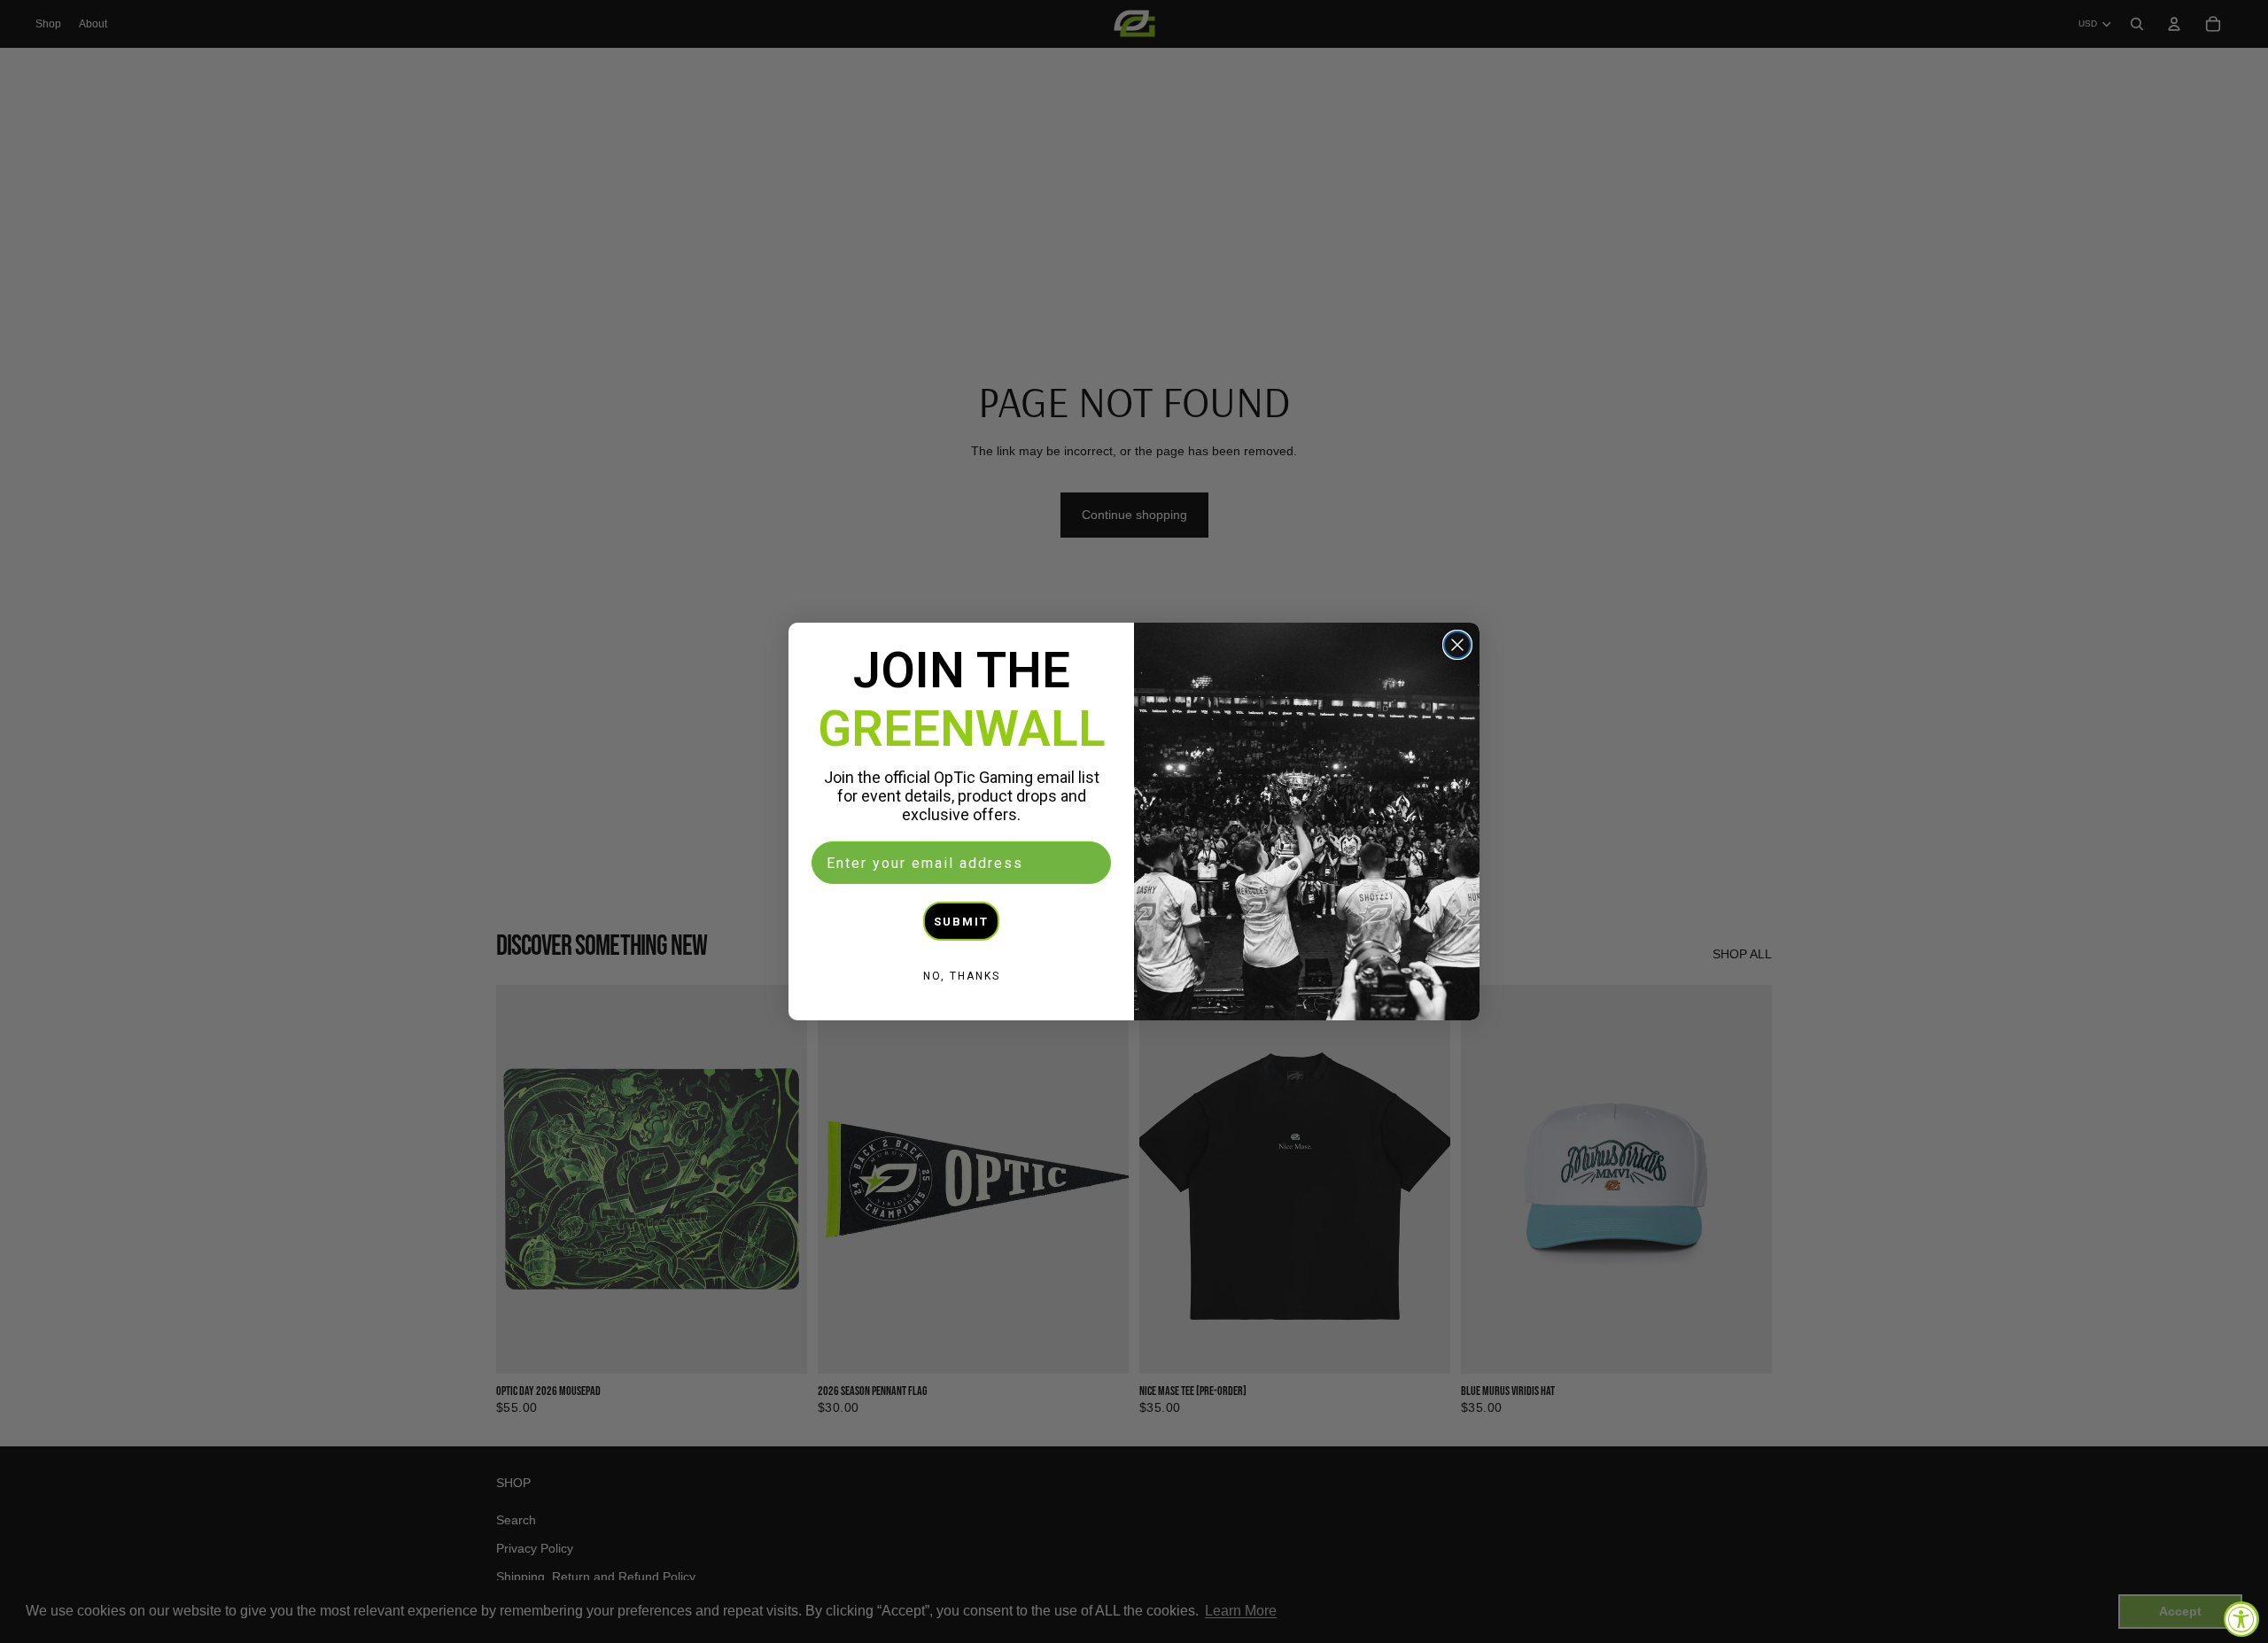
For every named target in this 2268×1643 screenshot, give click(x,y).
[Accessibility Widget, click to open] (2241, 1619)
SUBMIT (961, 922)
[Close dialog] (1457, 645)
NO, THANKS (962, 976)
